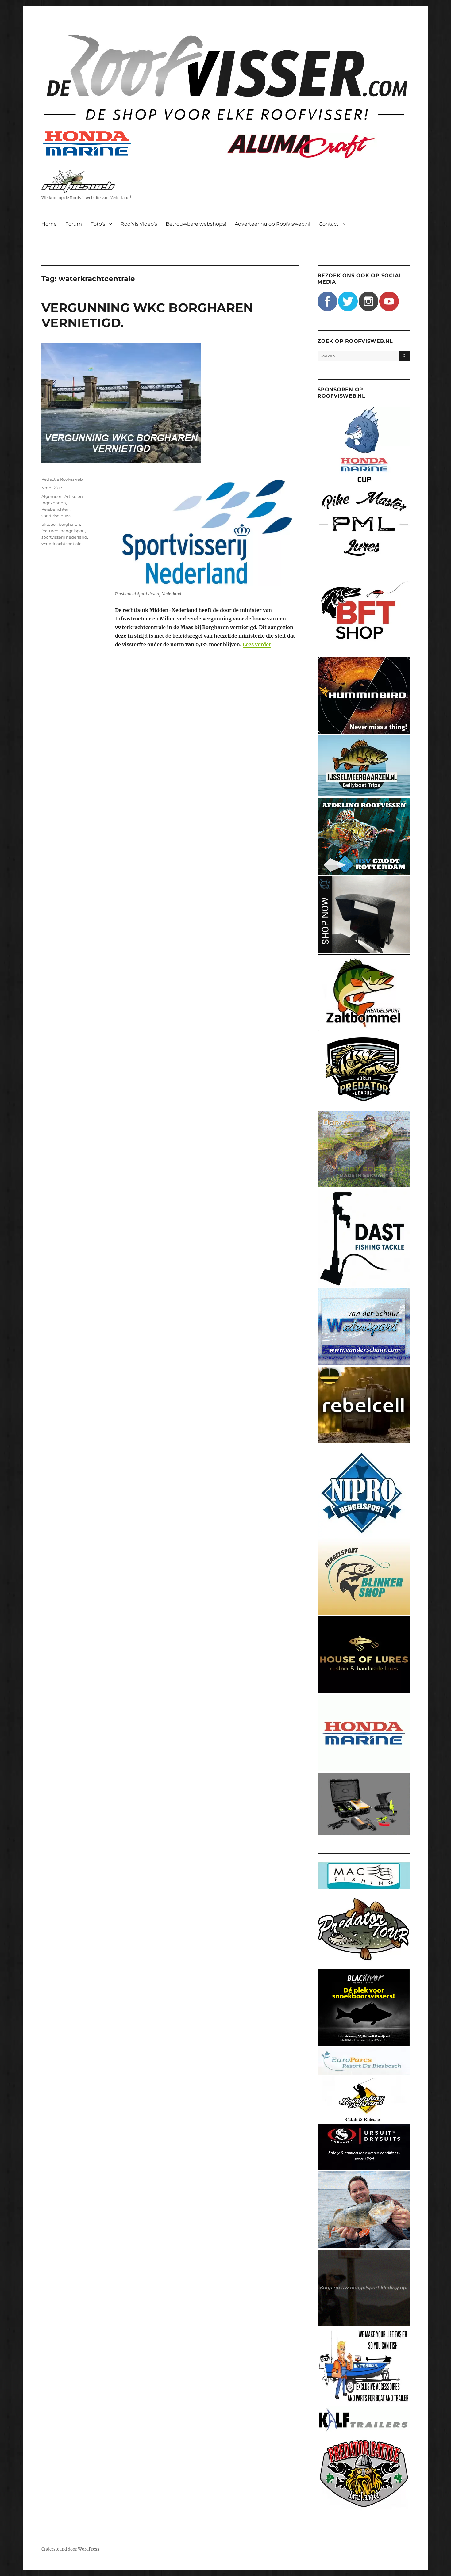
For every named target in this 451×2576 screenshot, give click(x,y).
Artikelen (74, 496)
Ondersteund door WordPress (70, 2549)
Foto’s (98, 224)
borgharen (69, 524)
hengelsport (73, 531)
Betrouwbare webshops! (196, 224)
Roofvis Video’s (139, 224)
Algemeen (52, 496)
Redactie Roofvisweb (62, 479)
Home (49, 224)
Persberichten (56, 509)
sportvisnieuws (56, 516)
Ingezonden (54, 503)
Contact (329, 224)
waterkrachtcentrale (62, 544)
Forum (74, 224)
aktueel (49, 524)
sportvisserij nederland (64, 537)
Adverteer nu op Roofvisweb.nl (272, 224)
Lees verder (257, 644)
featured (50, 531)
